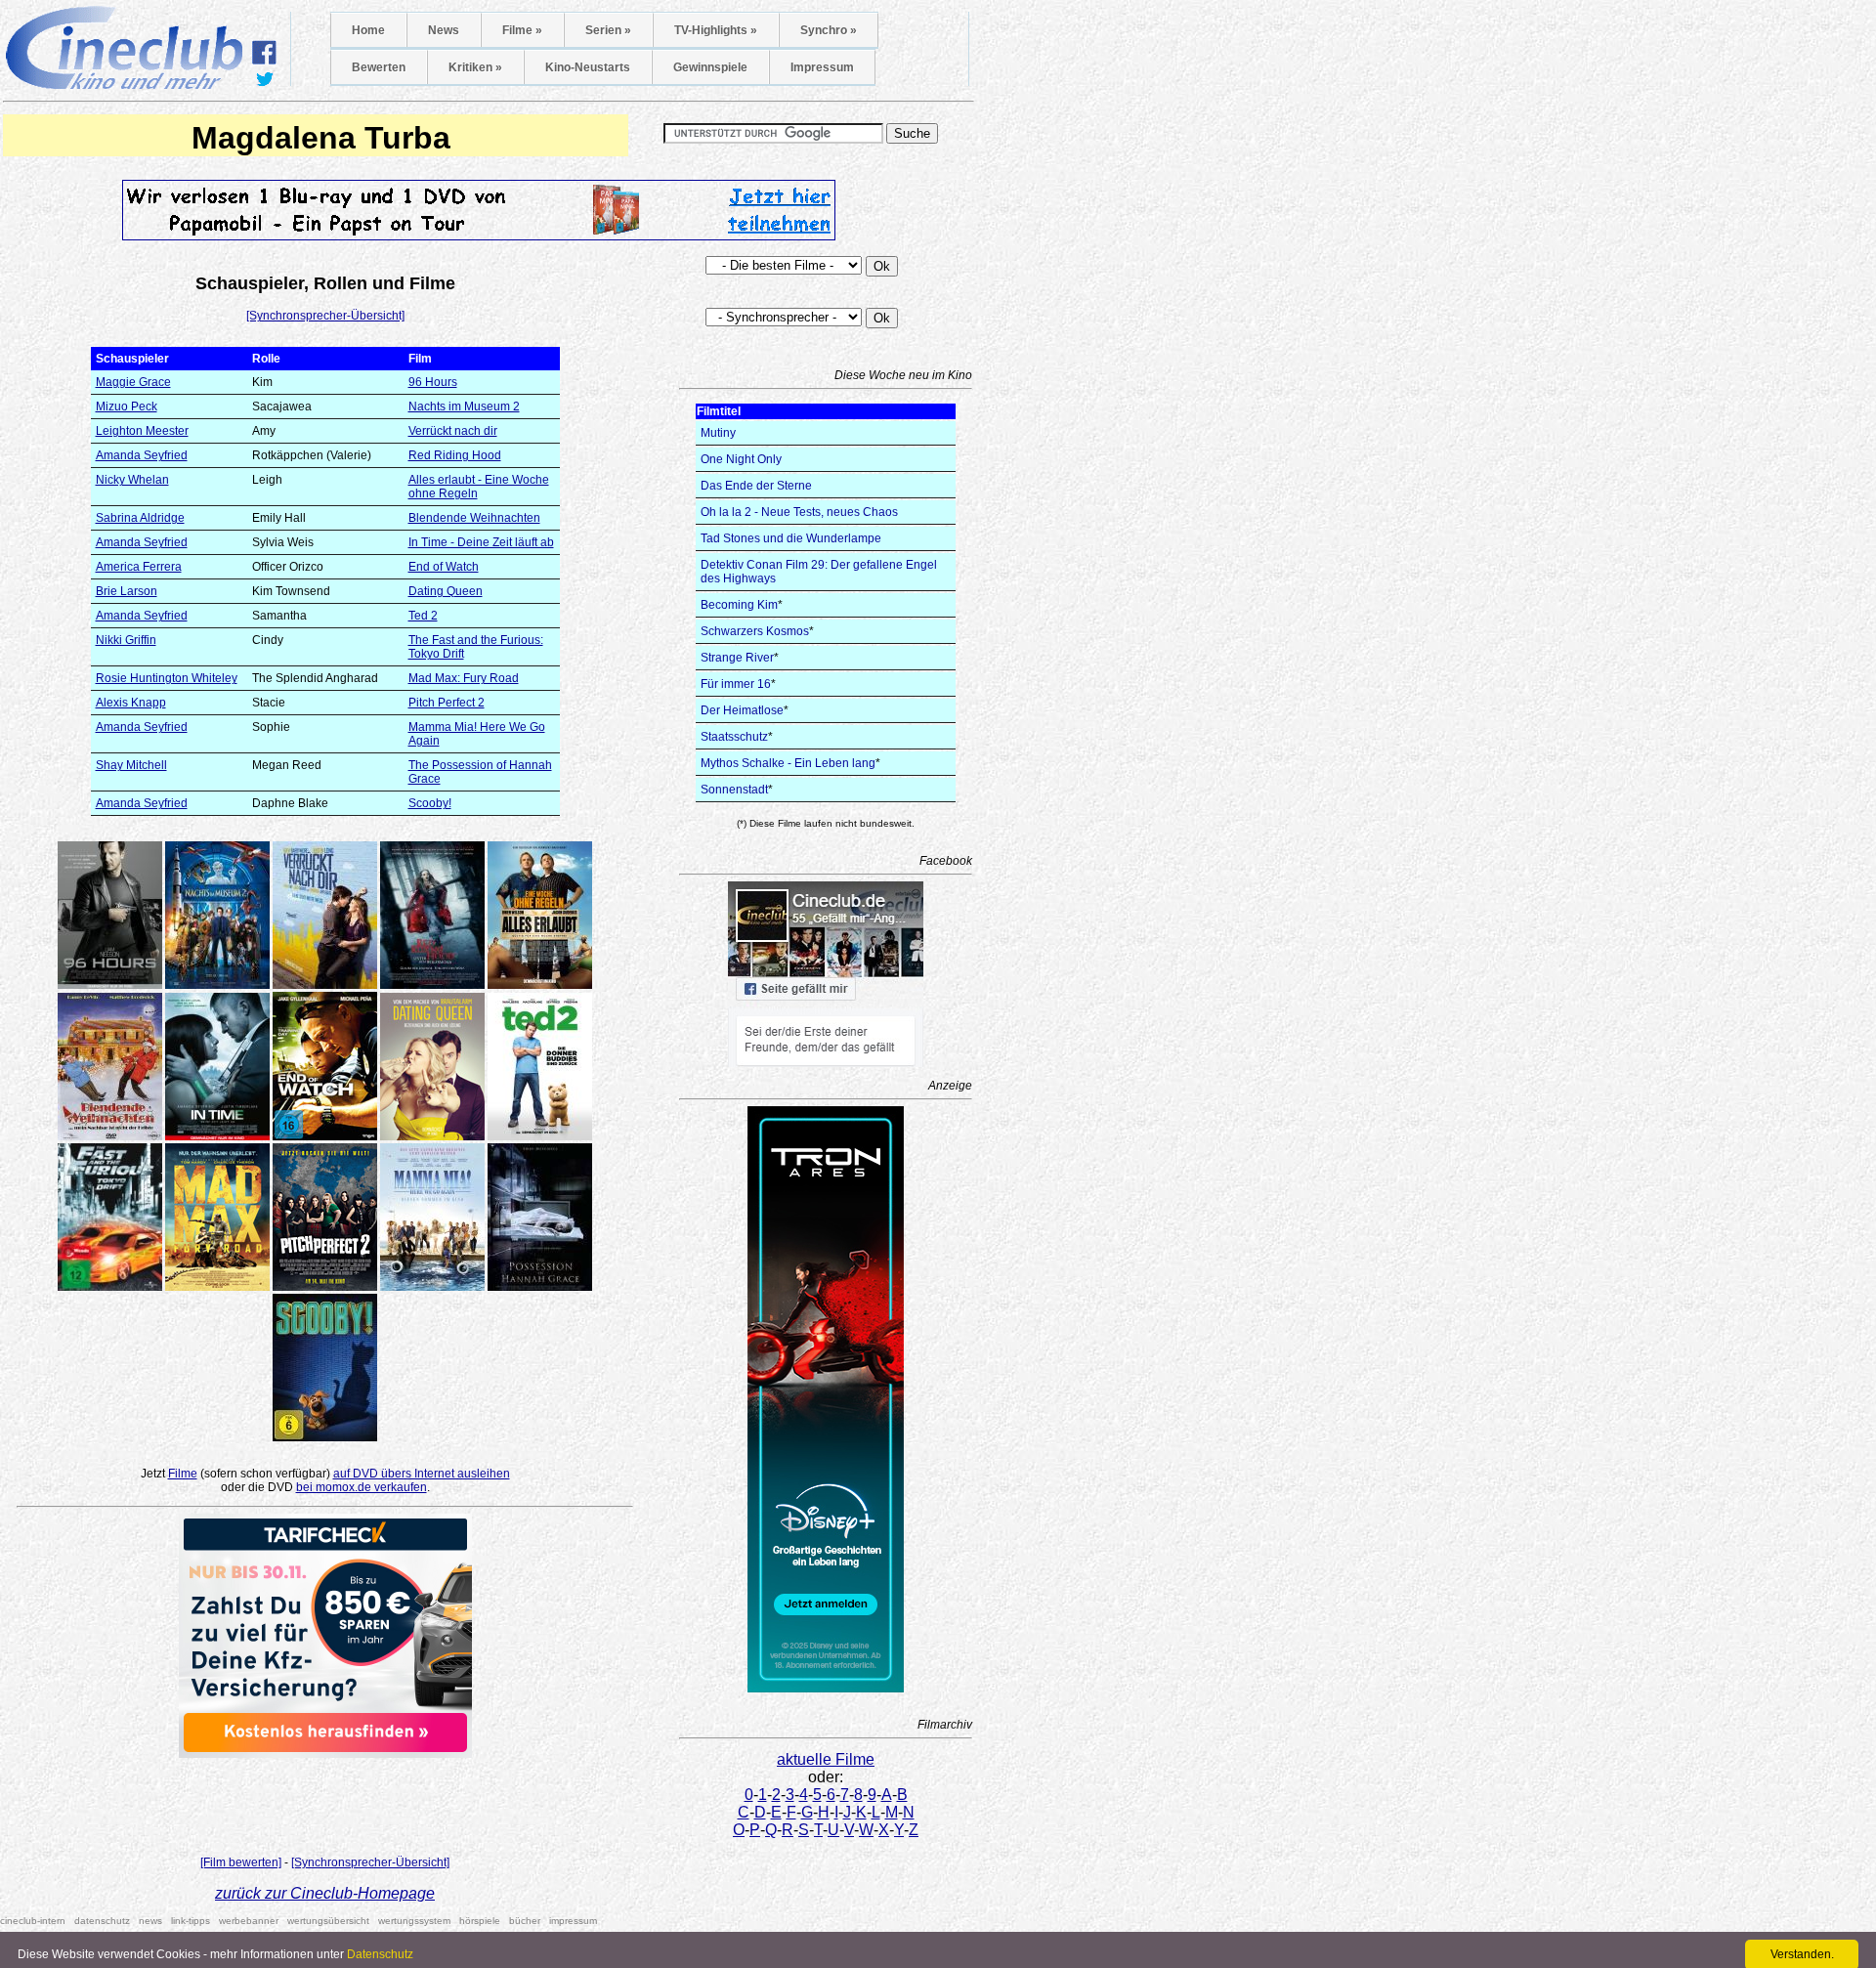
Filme (183, 1474)
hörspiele (480, 1921)
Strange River (737, 658)
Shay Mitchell (131, 765)
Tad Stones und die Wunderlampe (791, 538)
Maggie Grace (133, 382)
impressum (573, 1921)
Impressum (822, 67)
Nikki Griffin (126, 640)
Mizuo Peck (127, 406)
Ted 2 (423, 616)
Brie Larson (127, 591)
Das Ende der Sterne (756, 486)
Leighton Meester (142, 431)
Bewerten (379, 67)
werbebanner (249, 1921)
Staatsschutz (734, 737)
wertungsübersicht (328, 1921)
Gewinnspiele (710, 67)
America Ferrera (139, 567)
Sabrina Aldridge (140, 518)
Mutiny (718, 433)
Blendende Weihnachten (474, 518)
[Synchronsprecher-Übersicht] (325, 316)
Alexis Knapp (131, 703)
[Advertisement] (325, 1801)
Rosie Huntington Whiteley (167, 678)
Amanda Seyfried (142, 455)
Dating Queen (446, 591)
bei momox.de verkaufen (362, 1487)
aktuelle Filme (826, 1759)
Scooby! (430, 803)
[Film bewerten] (241, 1862)
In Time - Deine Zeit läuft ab (481, 542)
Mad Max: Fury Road (464, 678)
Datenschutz (380, 1954)
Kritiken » (475, 67)
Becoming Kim (739, 605)
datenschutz (102, 1921)
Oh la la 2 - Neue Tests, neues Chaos (799, 512)
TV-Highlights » (716, 30)
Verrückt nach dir (453, 431)
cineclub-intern (33, 1921)
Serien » (608, 30)
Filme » (522, 30)
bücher (525, 1921)
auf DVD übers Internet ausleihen (422, 1474)
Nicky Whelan (132, 480)
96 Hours (433, 382)
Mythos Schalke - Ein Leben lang (788, 763)
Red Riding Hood (455, 455)
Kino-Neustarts (588, 67)
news (150, 1921)
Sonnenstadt (734, 790)
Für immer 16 (736, 684)
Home (368, 30)
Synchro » (829, 30)
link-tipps (191, 1921)
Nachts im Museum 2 (464, 406)
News (444, 30)
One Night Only (741, 459)
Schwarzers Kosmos (755, 631)
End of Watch (444, 567)
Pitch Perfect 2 (447, 703)
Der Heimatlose (742, 710)
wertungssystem (414, 1921)
